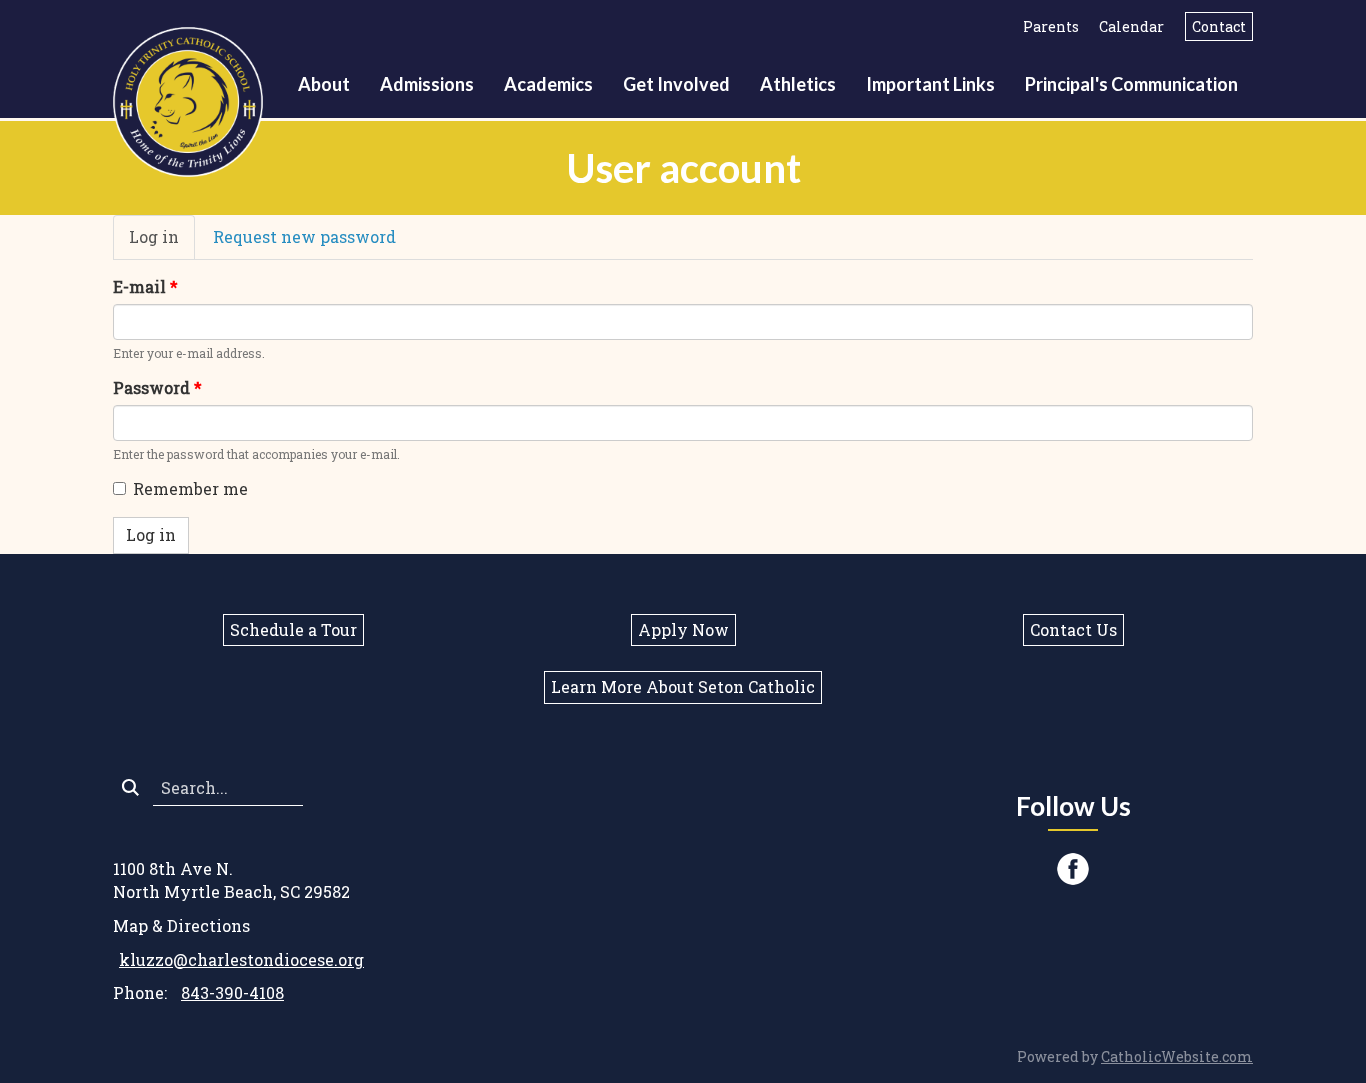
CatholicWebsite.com (1177, 1056)
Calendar (1131, 26)
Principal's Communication (1131, 84)
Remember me (190, 488)
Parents (1051, 26)
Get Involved (676, 84)
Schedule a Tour (293, 629)
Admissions (427, 84)
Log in (162, 243)
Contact (1219, 26)
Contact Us (1073, 629)
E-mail (145, 286)
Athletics (798, 84)
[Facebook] (1073, 869)
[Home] (194, 99)
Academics (548, 84)
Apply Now (683, 629)
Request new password (304, 236)
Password (157, 387)
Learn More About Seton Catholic (683, 686)
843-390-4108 (232, 992)
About (324, 84)
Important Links (930, 84)
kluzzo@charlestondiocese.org (241, 959)
